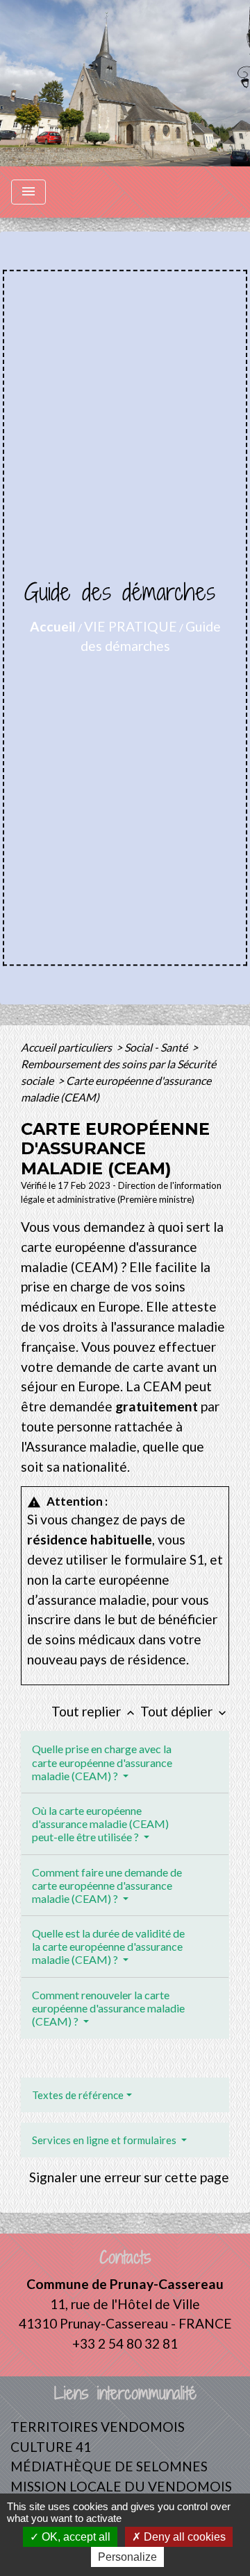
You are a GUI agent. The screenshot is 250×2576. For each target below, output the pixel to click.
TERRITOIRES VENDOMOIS (98, 2427)
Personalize (127, 2557)
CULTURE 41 (51, 2447)
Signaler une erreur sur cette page (129, 2177)
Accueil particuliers (67, 1047)
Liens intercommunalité (125, 2393)
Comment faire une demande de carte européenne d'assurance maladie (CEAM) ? (107, 1885)
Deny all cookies (183, 2537)
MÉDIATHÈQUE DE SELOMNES (109, 2466)
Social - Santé (157, 1047)
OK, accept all (75, 2537)
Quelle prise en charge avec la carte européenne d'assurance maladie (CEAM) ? (102, 1762)
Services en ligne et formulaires (105, 2140)
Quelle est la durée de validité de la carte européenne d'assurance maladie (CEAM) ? (108, 1946)
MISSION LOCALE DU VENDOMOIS (121, 2486)
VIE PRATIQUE (131, 626)
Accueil (53, 626)
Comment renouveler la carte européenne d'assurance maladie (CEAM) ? (108, 2008)
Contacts (125, 2257)
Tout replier (94, 1711)
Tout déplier (185, 1711)
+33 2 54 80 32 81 (125, 2343)
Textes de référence (78, 2095)
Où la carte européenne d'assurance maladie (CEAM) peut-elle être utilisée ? (100, 1824)
